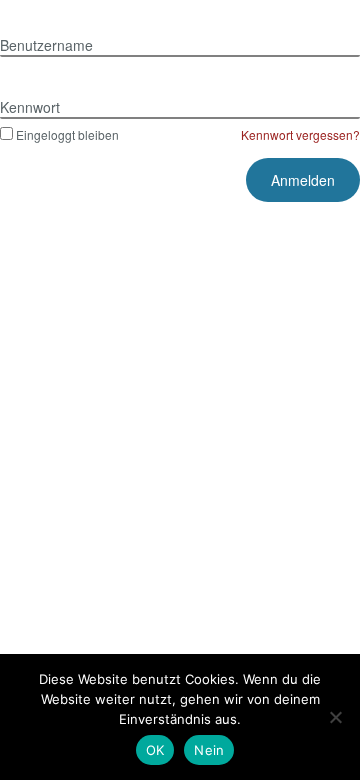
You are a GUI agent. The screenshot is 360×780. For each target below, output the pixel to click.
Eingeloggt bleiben (67, 134)
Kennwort (30, 107)
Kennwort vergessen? (300, 134)
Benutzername (46, 45)
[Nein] (335, 717)
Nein (209, 750)
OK (155, 750)
